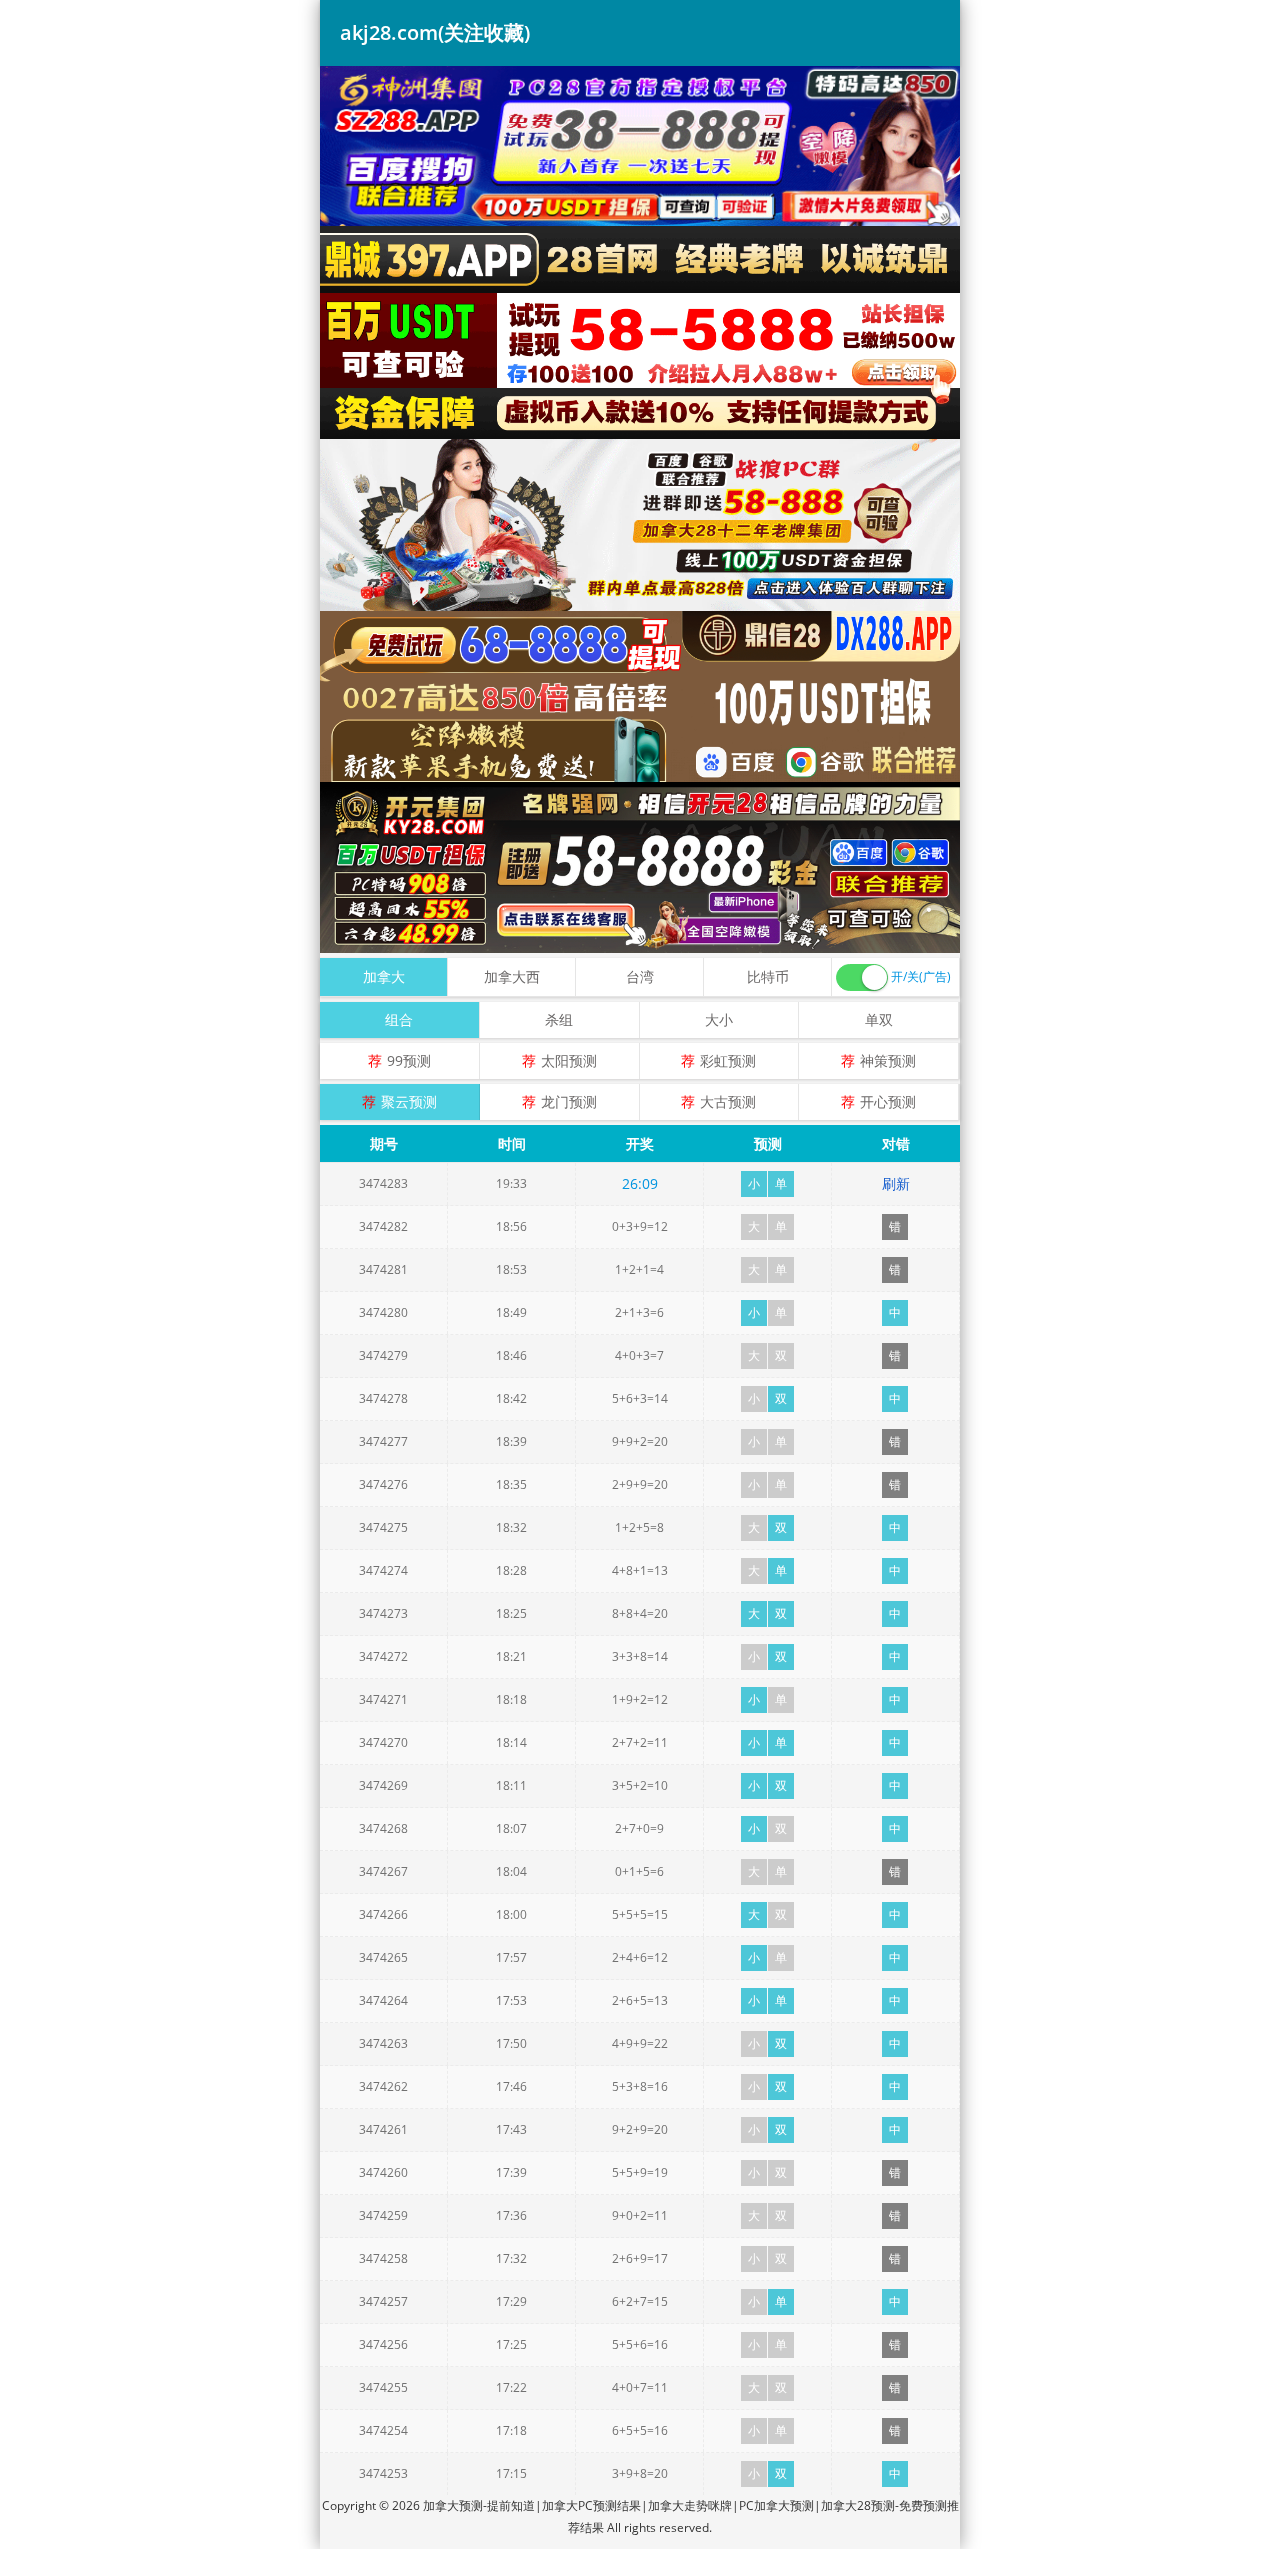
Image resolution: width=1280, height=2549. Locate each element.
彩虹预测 (728, 1060)
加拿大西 (512, 976)
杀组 (559, 1019)
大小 (719, 1019)
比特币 (768, 976)
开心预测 (888, 1101)
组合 (399, 1019)
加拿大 (384, 976)
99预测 (409, 1060)
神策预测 (888, 1060)
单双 (879, 1019)
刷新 (896, 1183)
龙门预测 (569, 1101)
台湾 (640, 976)
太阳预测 (569, 1060)
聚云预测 (409, 1101)
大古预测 (728, 1101)
